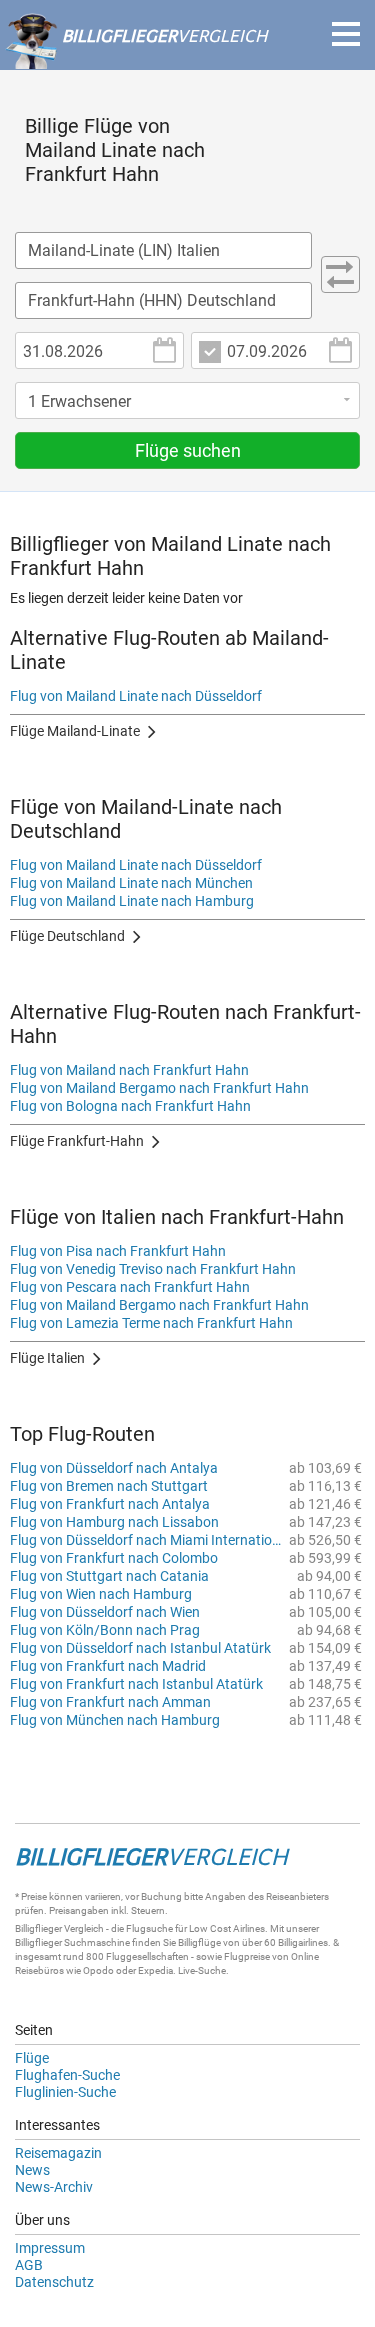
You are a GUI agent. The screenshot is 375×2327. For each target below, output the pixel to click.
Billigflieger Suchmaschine (72, 1942)
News (32, 2170)
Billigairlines (303, 1942)
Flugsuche (149, 1928)
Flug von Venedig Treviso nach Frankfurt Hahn (153, 1269)
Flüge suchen (188, 450)
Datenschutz (54, 2282)
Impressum (50, 2248)
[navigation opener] (346, 34)
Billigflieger (38, 1928)
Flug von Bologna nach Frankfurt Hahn (130, 1106)
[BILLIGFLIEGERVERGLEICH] (136, 59)
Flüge (32, 2058)
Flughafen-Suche (67, 2075)
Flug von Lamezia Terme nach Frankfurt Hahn (151, 1323)
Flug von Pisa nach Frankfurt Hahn (118, 1251)
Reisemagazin (58, 2153)
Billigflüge (199, 1942)
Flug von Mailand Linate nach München (131, 883)
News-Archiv (54, 2187)
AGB (29, 2265)
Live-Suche (202, 1970)
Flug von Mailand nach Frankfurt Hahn (129, 1070)
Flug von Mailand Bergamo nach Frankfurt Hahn (159, 1088)
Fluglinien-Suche (65, 2092)
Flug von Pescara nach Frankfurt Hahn (130, 1287)
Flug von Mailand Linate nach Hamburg (132, 901)
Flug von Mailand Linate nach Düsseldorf (136, 696)
